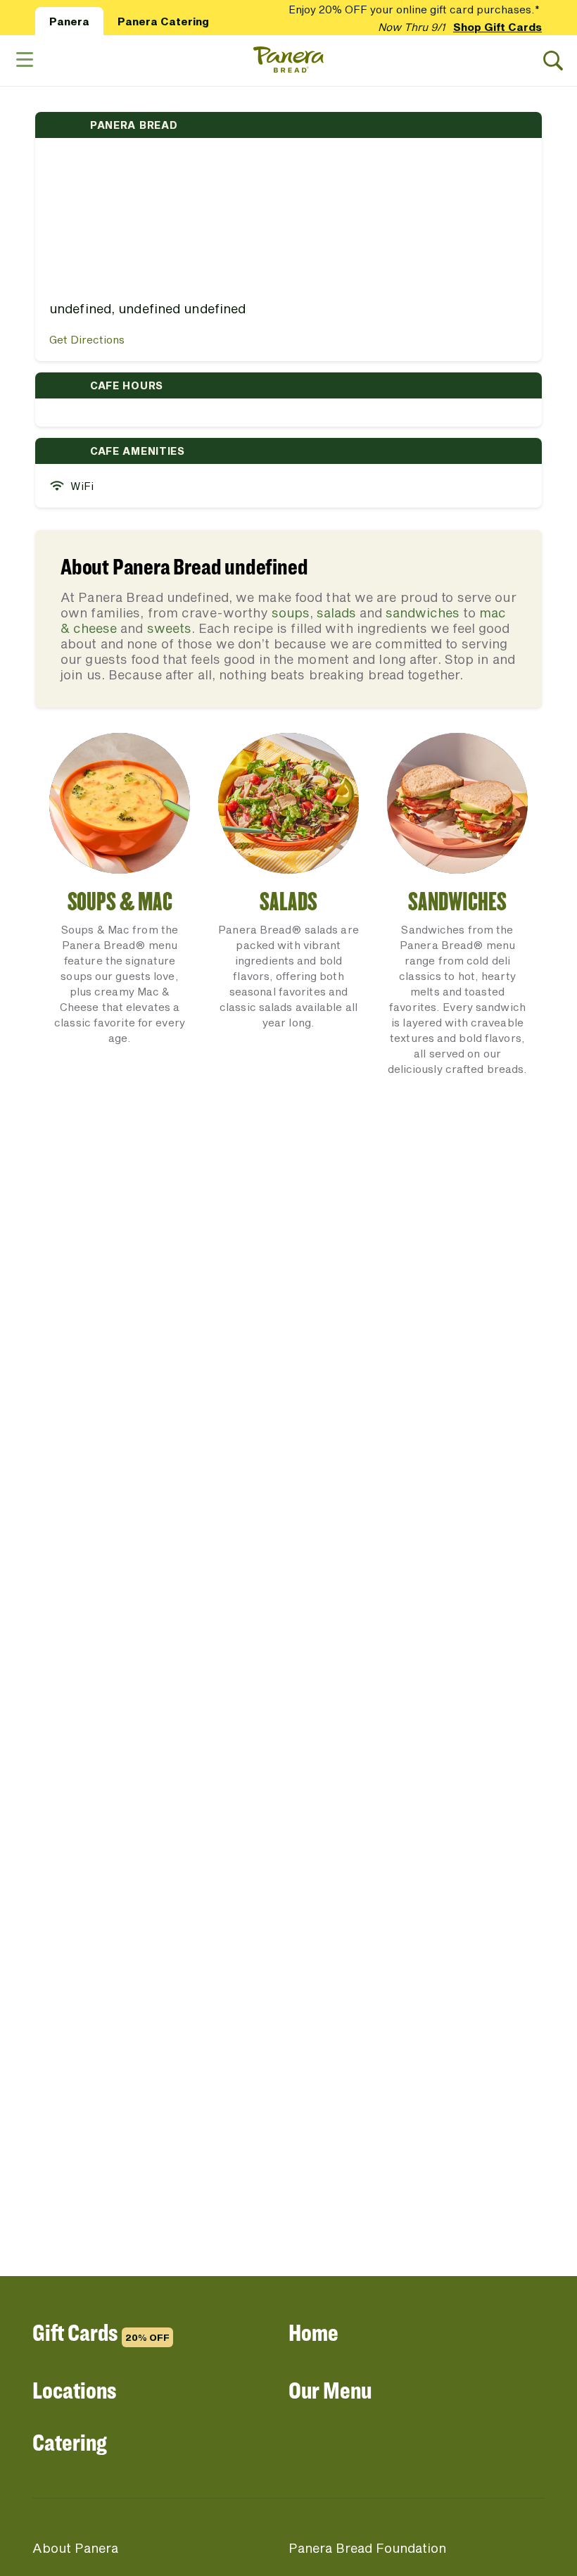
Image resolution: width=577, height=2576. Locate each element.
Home (313, 2332)
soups (291, 612)
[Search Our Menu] (553, 61)
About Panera (75, 2548)
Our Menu (330, 2390)
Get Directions (87, 339)
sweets (169, 628)
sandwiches (423, 612)
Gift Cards (101, 2332)
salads (336, 612)
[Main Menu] (24, 60)
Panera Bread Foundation (367, 2548)
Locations (74, 2390)
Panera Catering (163, 21)
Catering (70, 2442)
